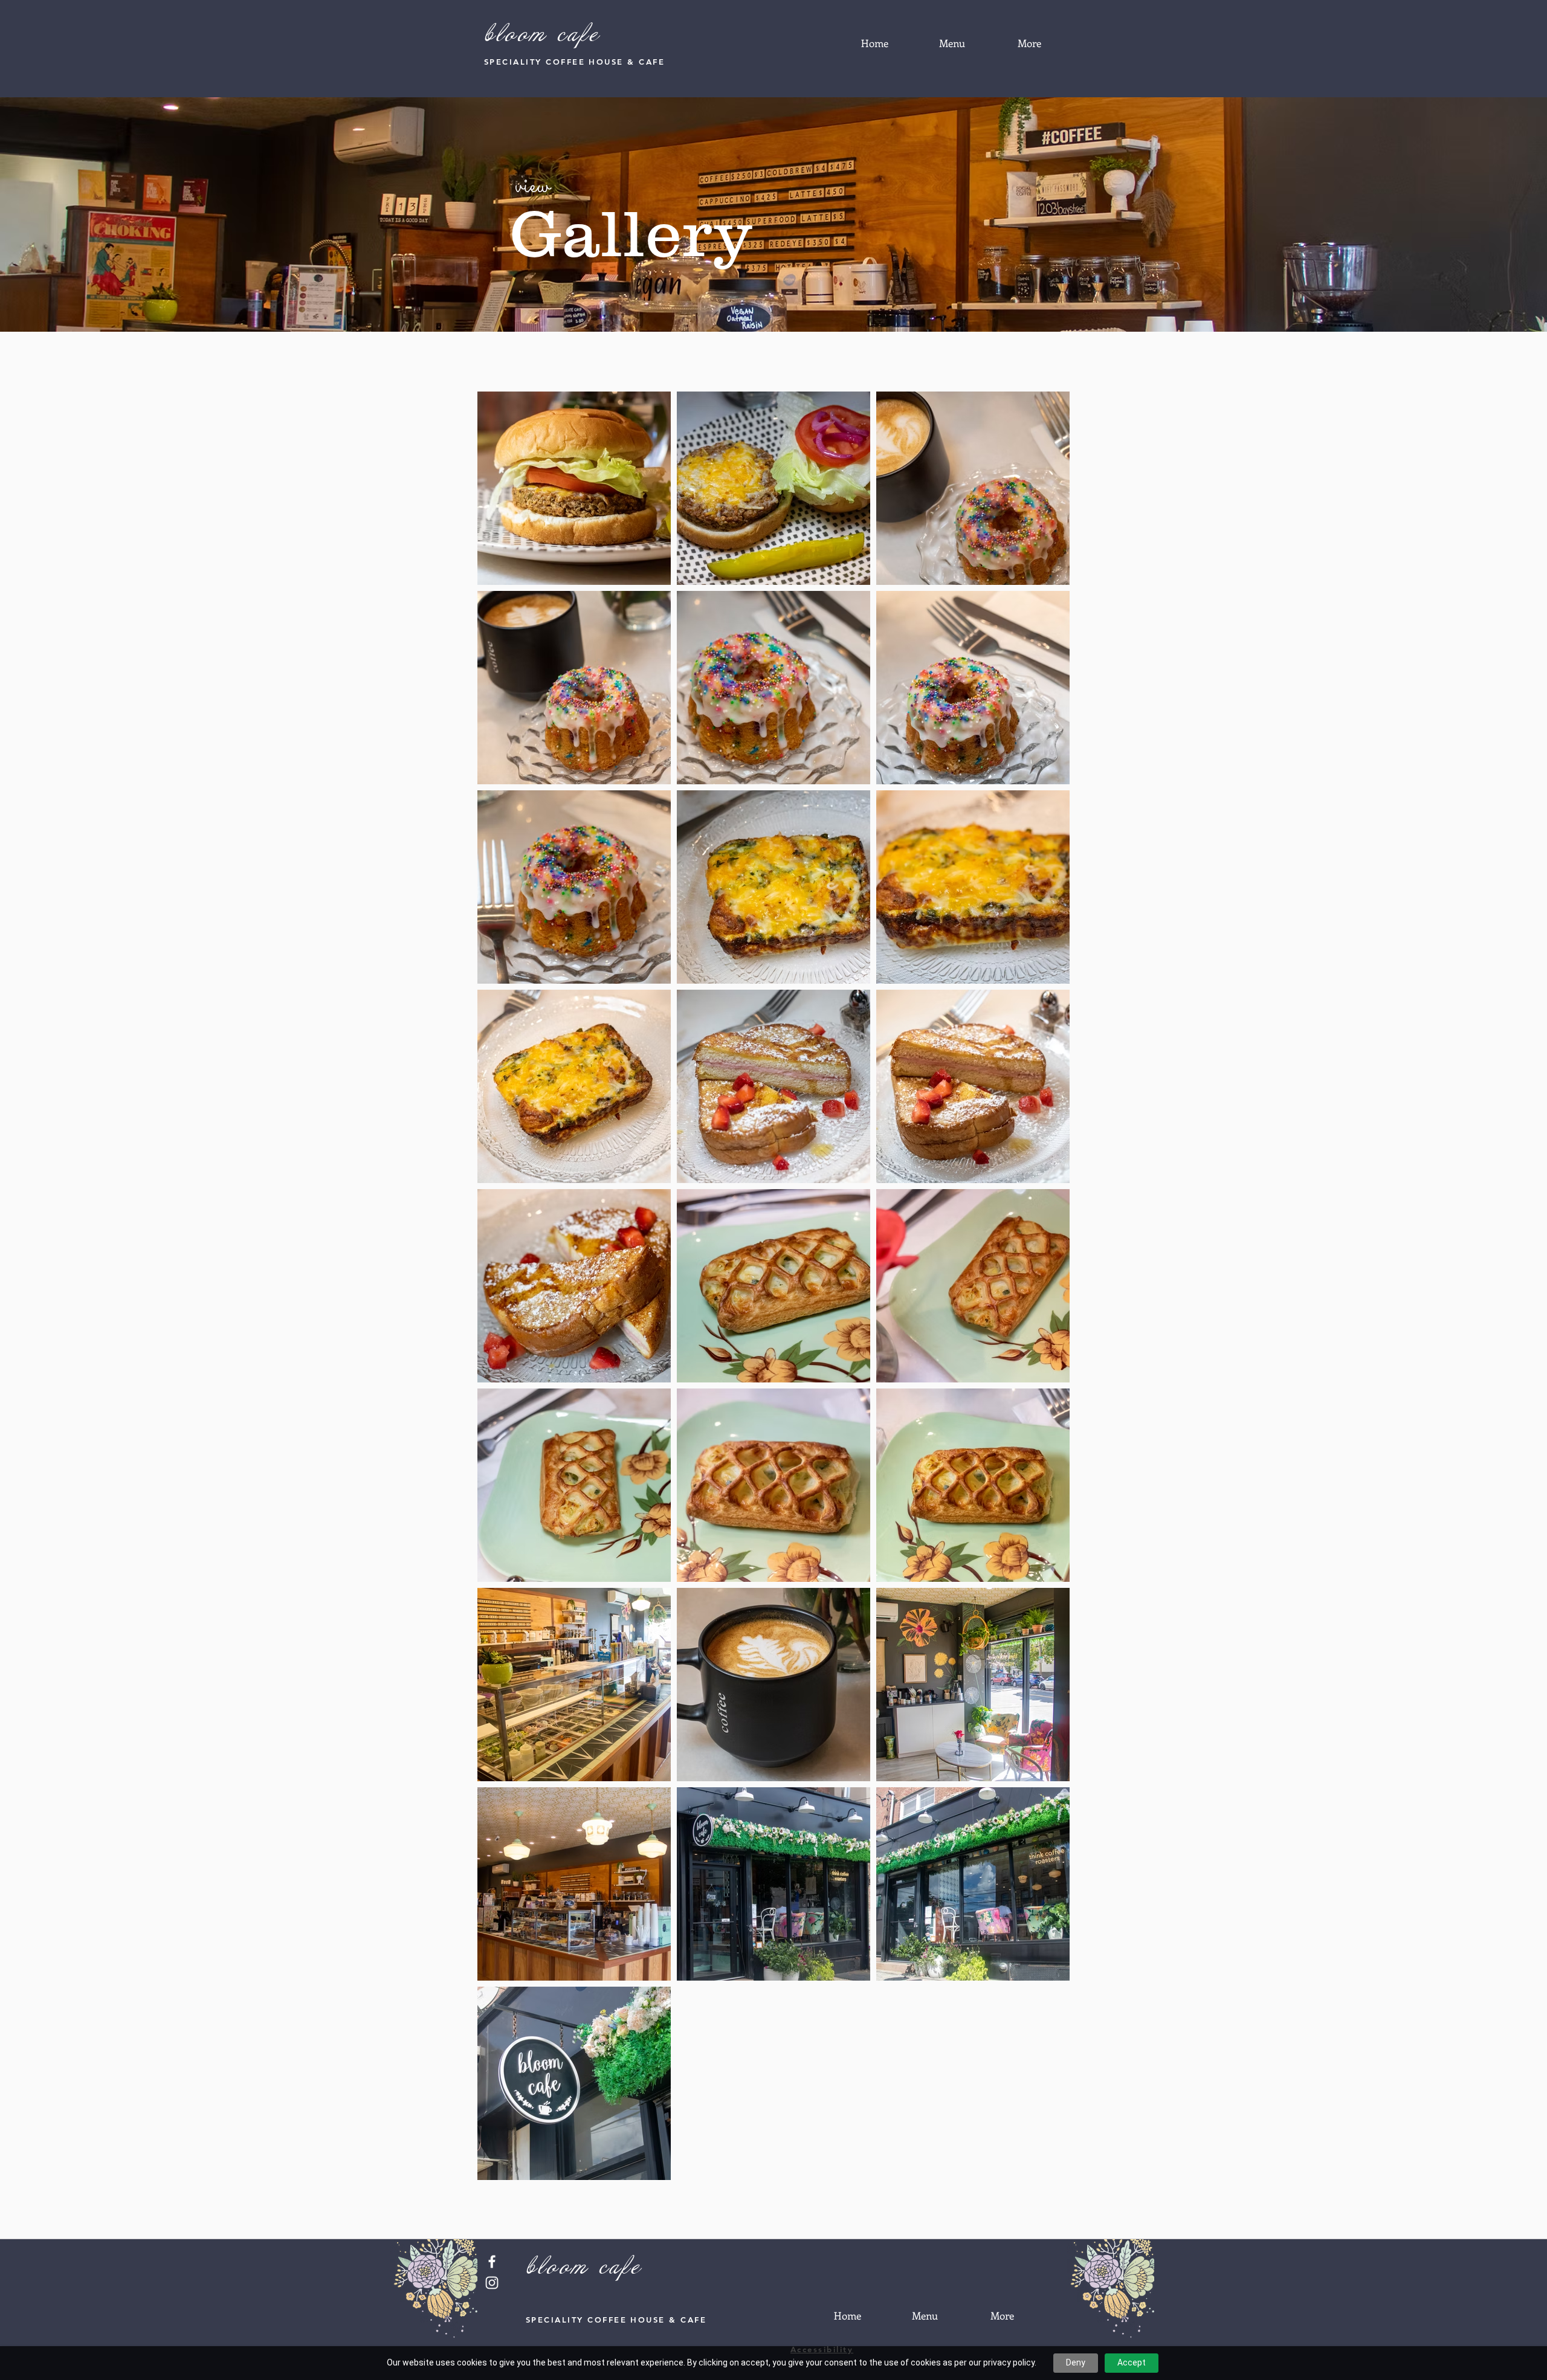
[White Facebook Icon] (492, 2262)
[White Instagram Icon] (492, 2283)
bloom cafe (542, 35)
